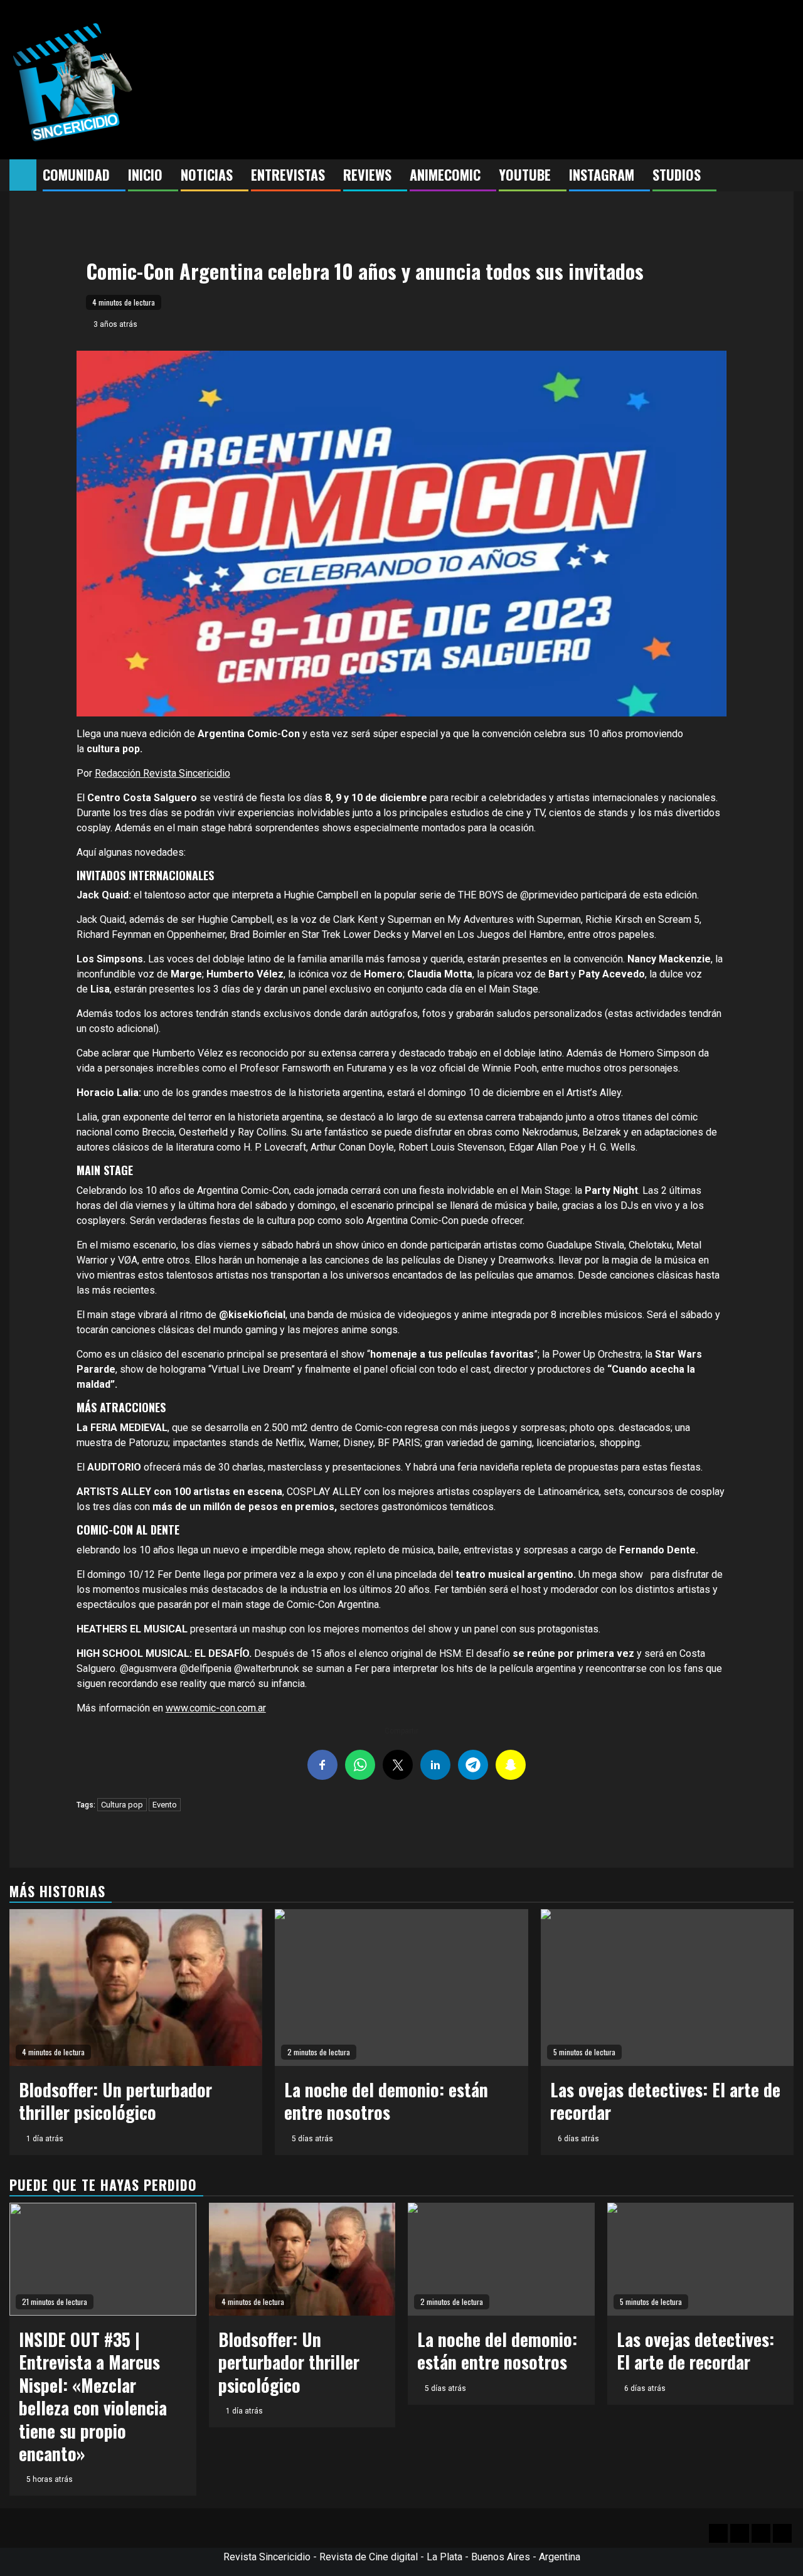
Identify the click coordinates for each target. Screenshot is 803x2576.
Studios (677, 174)
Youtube (525, 174)
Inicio (145, 174)
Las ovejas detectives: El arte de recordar (665, 2101)
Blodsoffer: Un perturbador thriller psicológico (115, 2101)
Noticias (207, 174)
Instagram (602, 174)
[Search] (784, 176)
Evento (165, 1805)
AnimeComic (445, 174)
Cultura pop (122, 1805)
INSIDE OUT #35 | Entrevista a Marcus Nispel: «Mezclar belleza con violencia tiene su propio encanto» (93, 2396)
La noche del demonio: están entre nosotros (386, 2101)
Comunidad (76, 174)
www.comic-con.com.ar (216, 1708)
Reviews (367, 174)
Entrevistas (288, 174)
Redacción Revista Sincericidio (162, 773)
